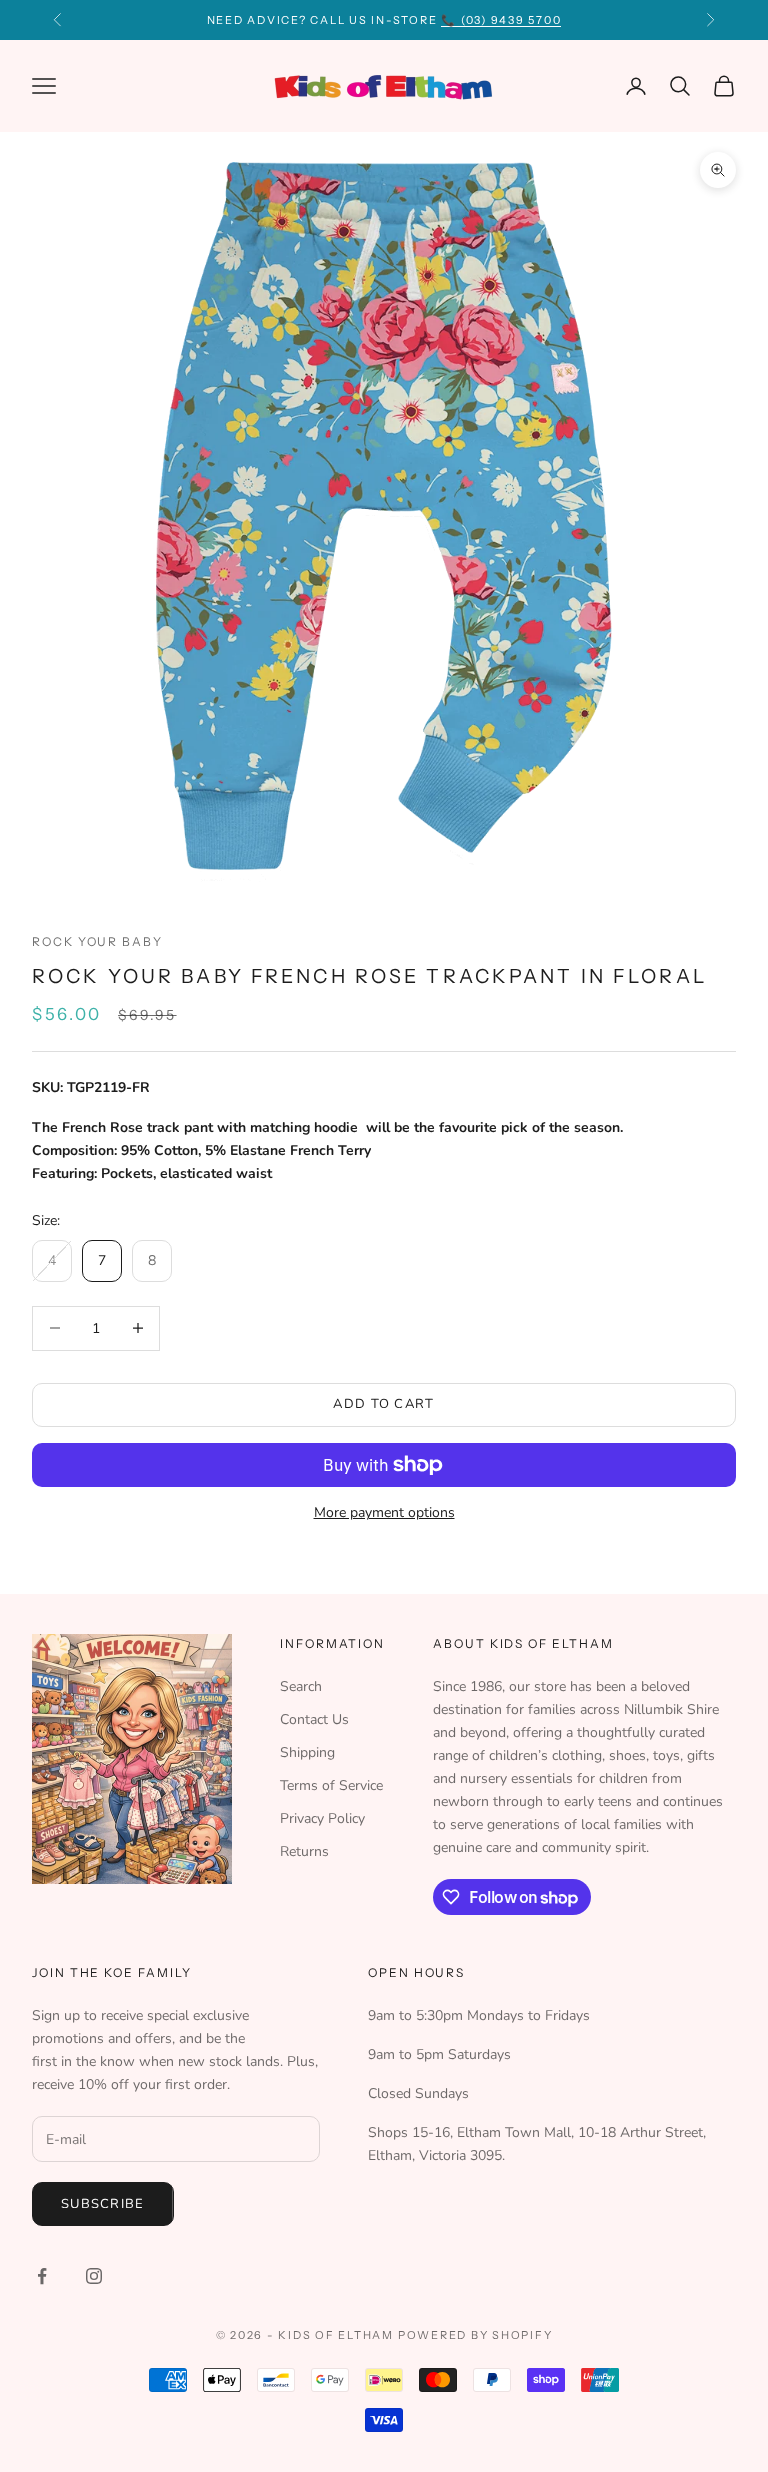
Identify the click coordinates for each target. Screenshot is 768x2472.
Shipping (307, 1752)
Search (301, 1686)
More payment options (384, 1512)
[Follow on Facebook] (42, 2276)
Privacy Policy (322, 1818)
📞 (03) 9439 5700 (501, 20)
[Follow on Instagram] (94, 2276)
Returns (304, 1851)
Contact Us (314, 1719)
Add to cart (383, 1404)
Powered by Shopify (475, 2335)
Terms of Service (331, 1785)
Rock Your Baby (97, 941)
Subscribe (103, 2204)
